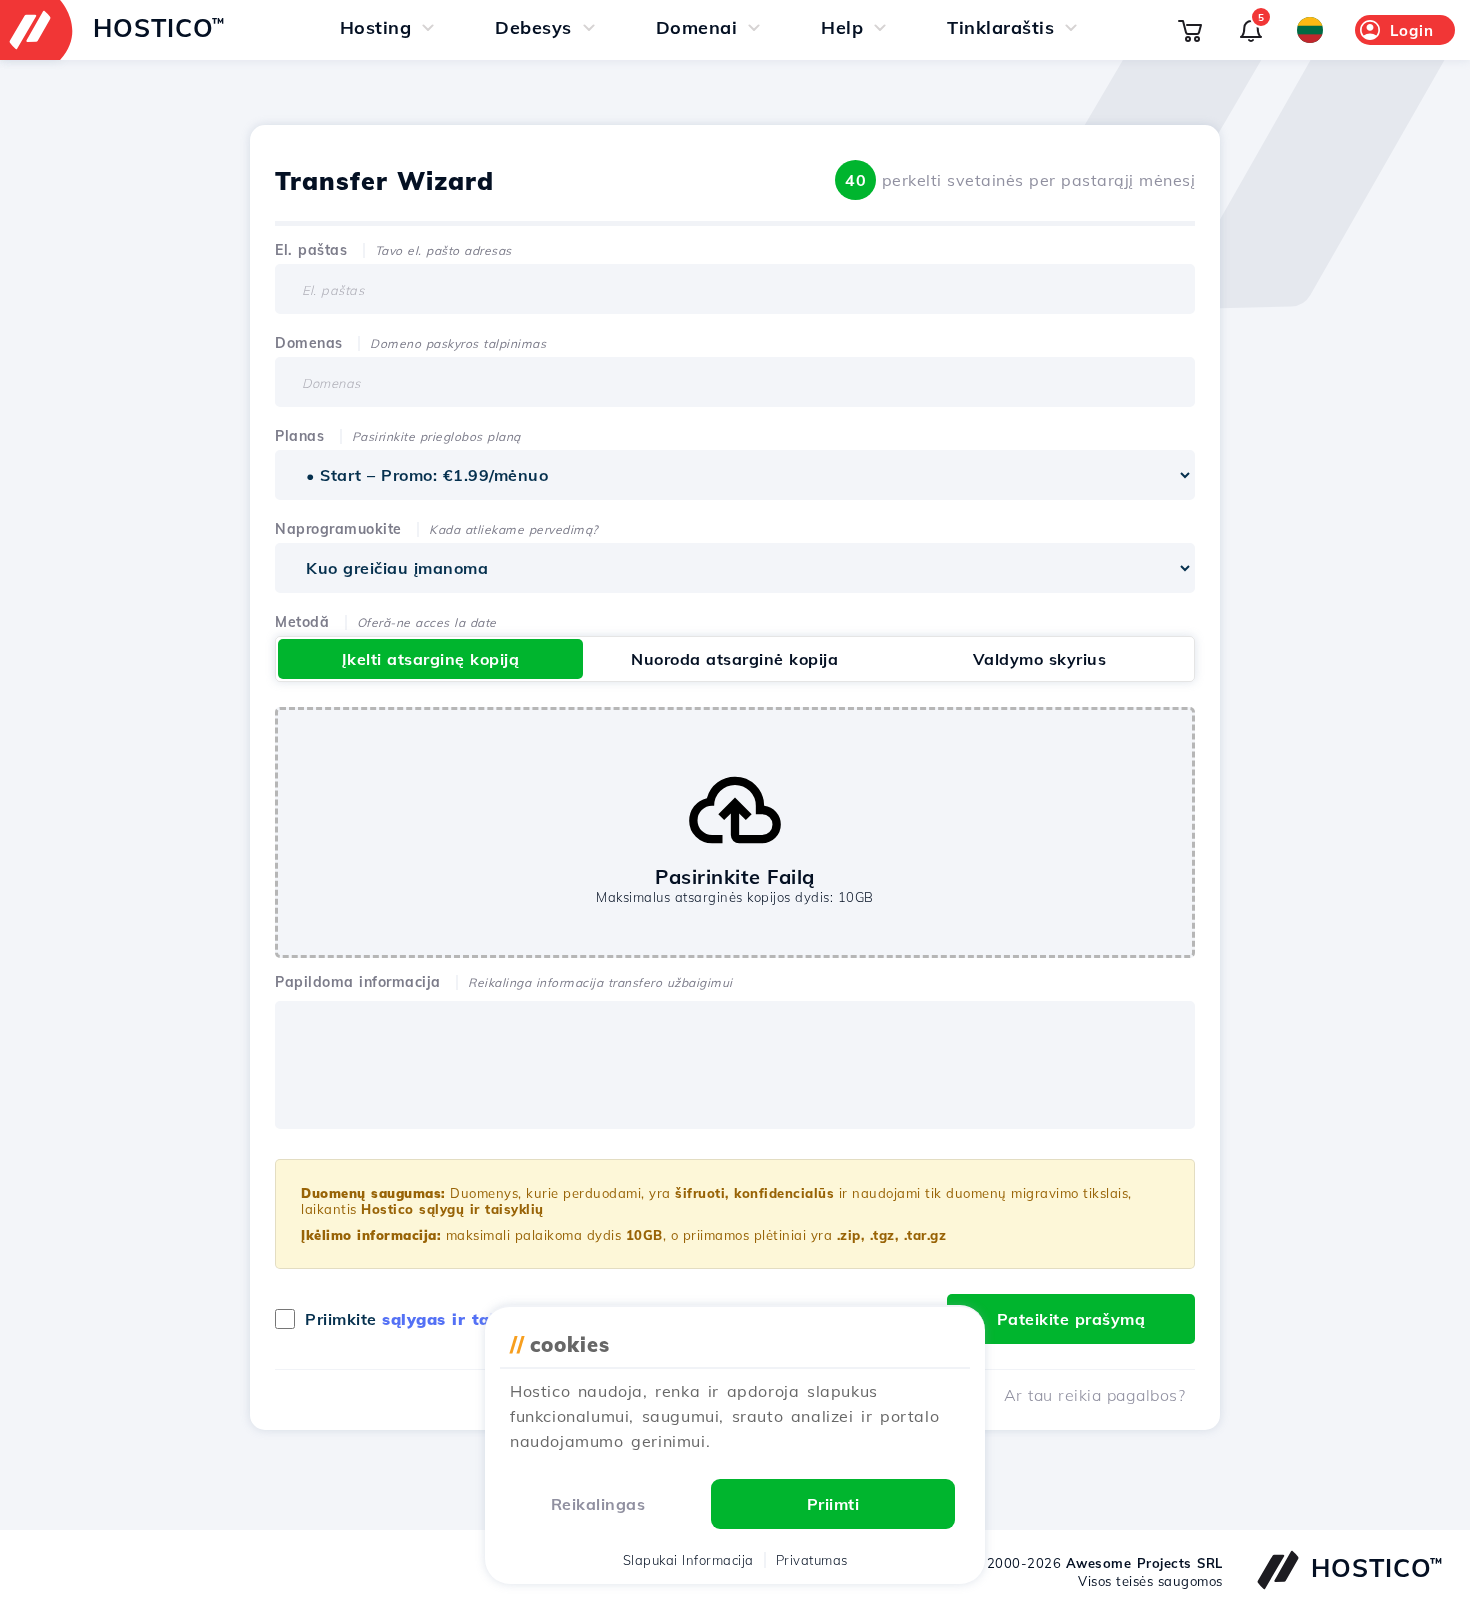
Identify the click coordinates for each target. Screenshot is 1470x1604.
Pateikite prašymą (1071, 1319)
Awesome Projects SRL (1144, 1563)
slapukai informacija (688, 1560)
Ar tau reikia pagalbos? (1095, 1395)
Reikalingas (598, 1504)
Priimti (833, 1504)
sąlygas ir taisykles (464, 1319)
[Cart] (1190, 30)
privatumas (812, 1560)
